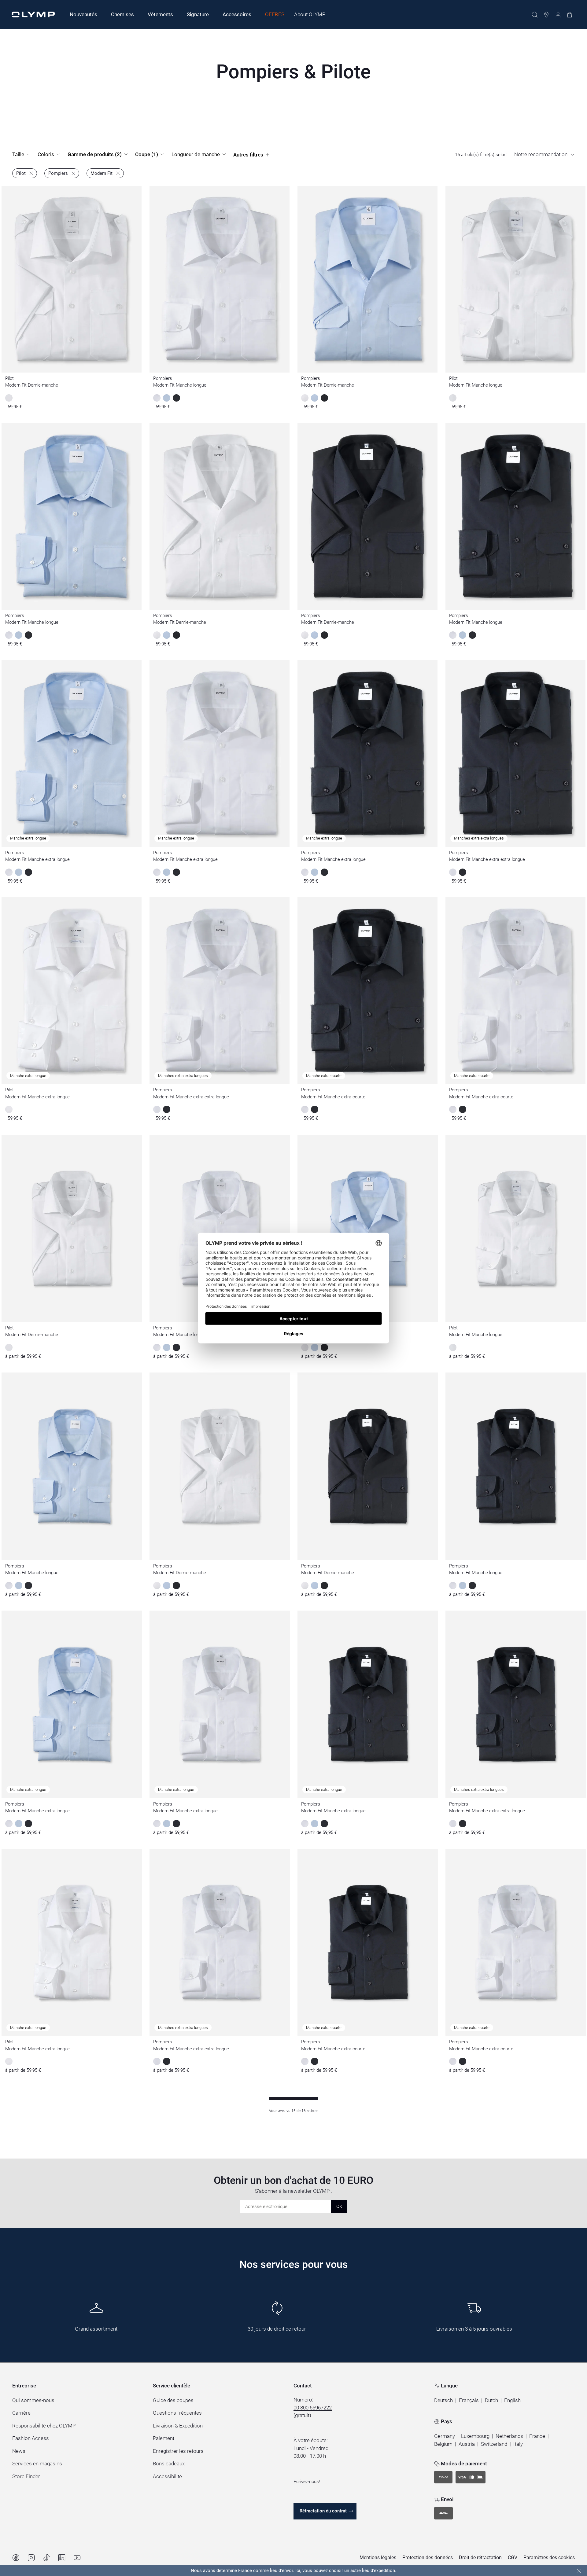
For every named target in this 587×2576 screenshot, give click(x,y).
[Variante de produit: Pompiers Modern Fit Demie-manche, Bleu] (315, 1347)
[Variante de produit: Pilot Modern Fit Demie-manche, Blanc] (9, 1347)
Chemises (122, 14)
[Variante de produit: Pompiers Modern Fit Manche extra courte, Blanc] (305, 2061)
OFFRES (275, 14)
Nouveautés (83, 14)
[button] (443, 2401)
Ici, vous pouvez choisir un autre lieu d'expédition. (346, 2570)
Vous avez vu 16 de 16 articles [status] (294, 2111)
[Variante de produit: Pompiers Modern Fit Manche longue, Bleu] (167, 1347)
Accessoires (237, 14)
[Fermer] (579, 2571)
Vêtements (160, 14)
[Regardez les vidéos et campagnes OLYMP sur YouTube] (77, 2558)
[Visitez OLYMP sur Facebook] (16, 2558)
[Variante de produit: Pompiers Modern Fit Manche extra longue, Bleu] (19, 1824)
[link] (25, 173)
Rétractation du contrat (323, 2511)
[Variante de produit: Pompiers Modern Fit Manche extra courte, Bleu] (315, 2061)
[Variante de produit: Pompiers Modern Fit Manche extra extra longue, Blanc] (453, 1824)
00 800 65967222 (313, 2408)
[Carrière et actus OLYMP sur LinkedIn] (62, 2558)
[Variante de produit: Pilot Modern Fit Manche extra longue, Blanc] (9, 2061)
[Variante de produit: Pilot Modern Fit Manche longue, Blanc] (453, 1347)
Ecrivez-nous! (307, 2482)
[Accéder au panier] (570, 15)
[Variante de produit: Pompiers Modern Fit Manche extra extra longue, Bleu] (463, 1824)
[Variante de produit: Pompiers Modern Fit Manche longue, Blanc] (157, 1347)
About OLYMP (310, 14)
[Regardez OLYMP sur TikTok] (46, 2558)
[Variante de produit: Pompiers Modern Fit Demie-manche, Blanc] (305, 1347)
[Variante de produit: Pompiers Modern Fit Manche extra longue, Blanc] (9, 1824)
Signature (198, 14)
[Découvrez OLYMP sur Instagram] (31, 2558)
